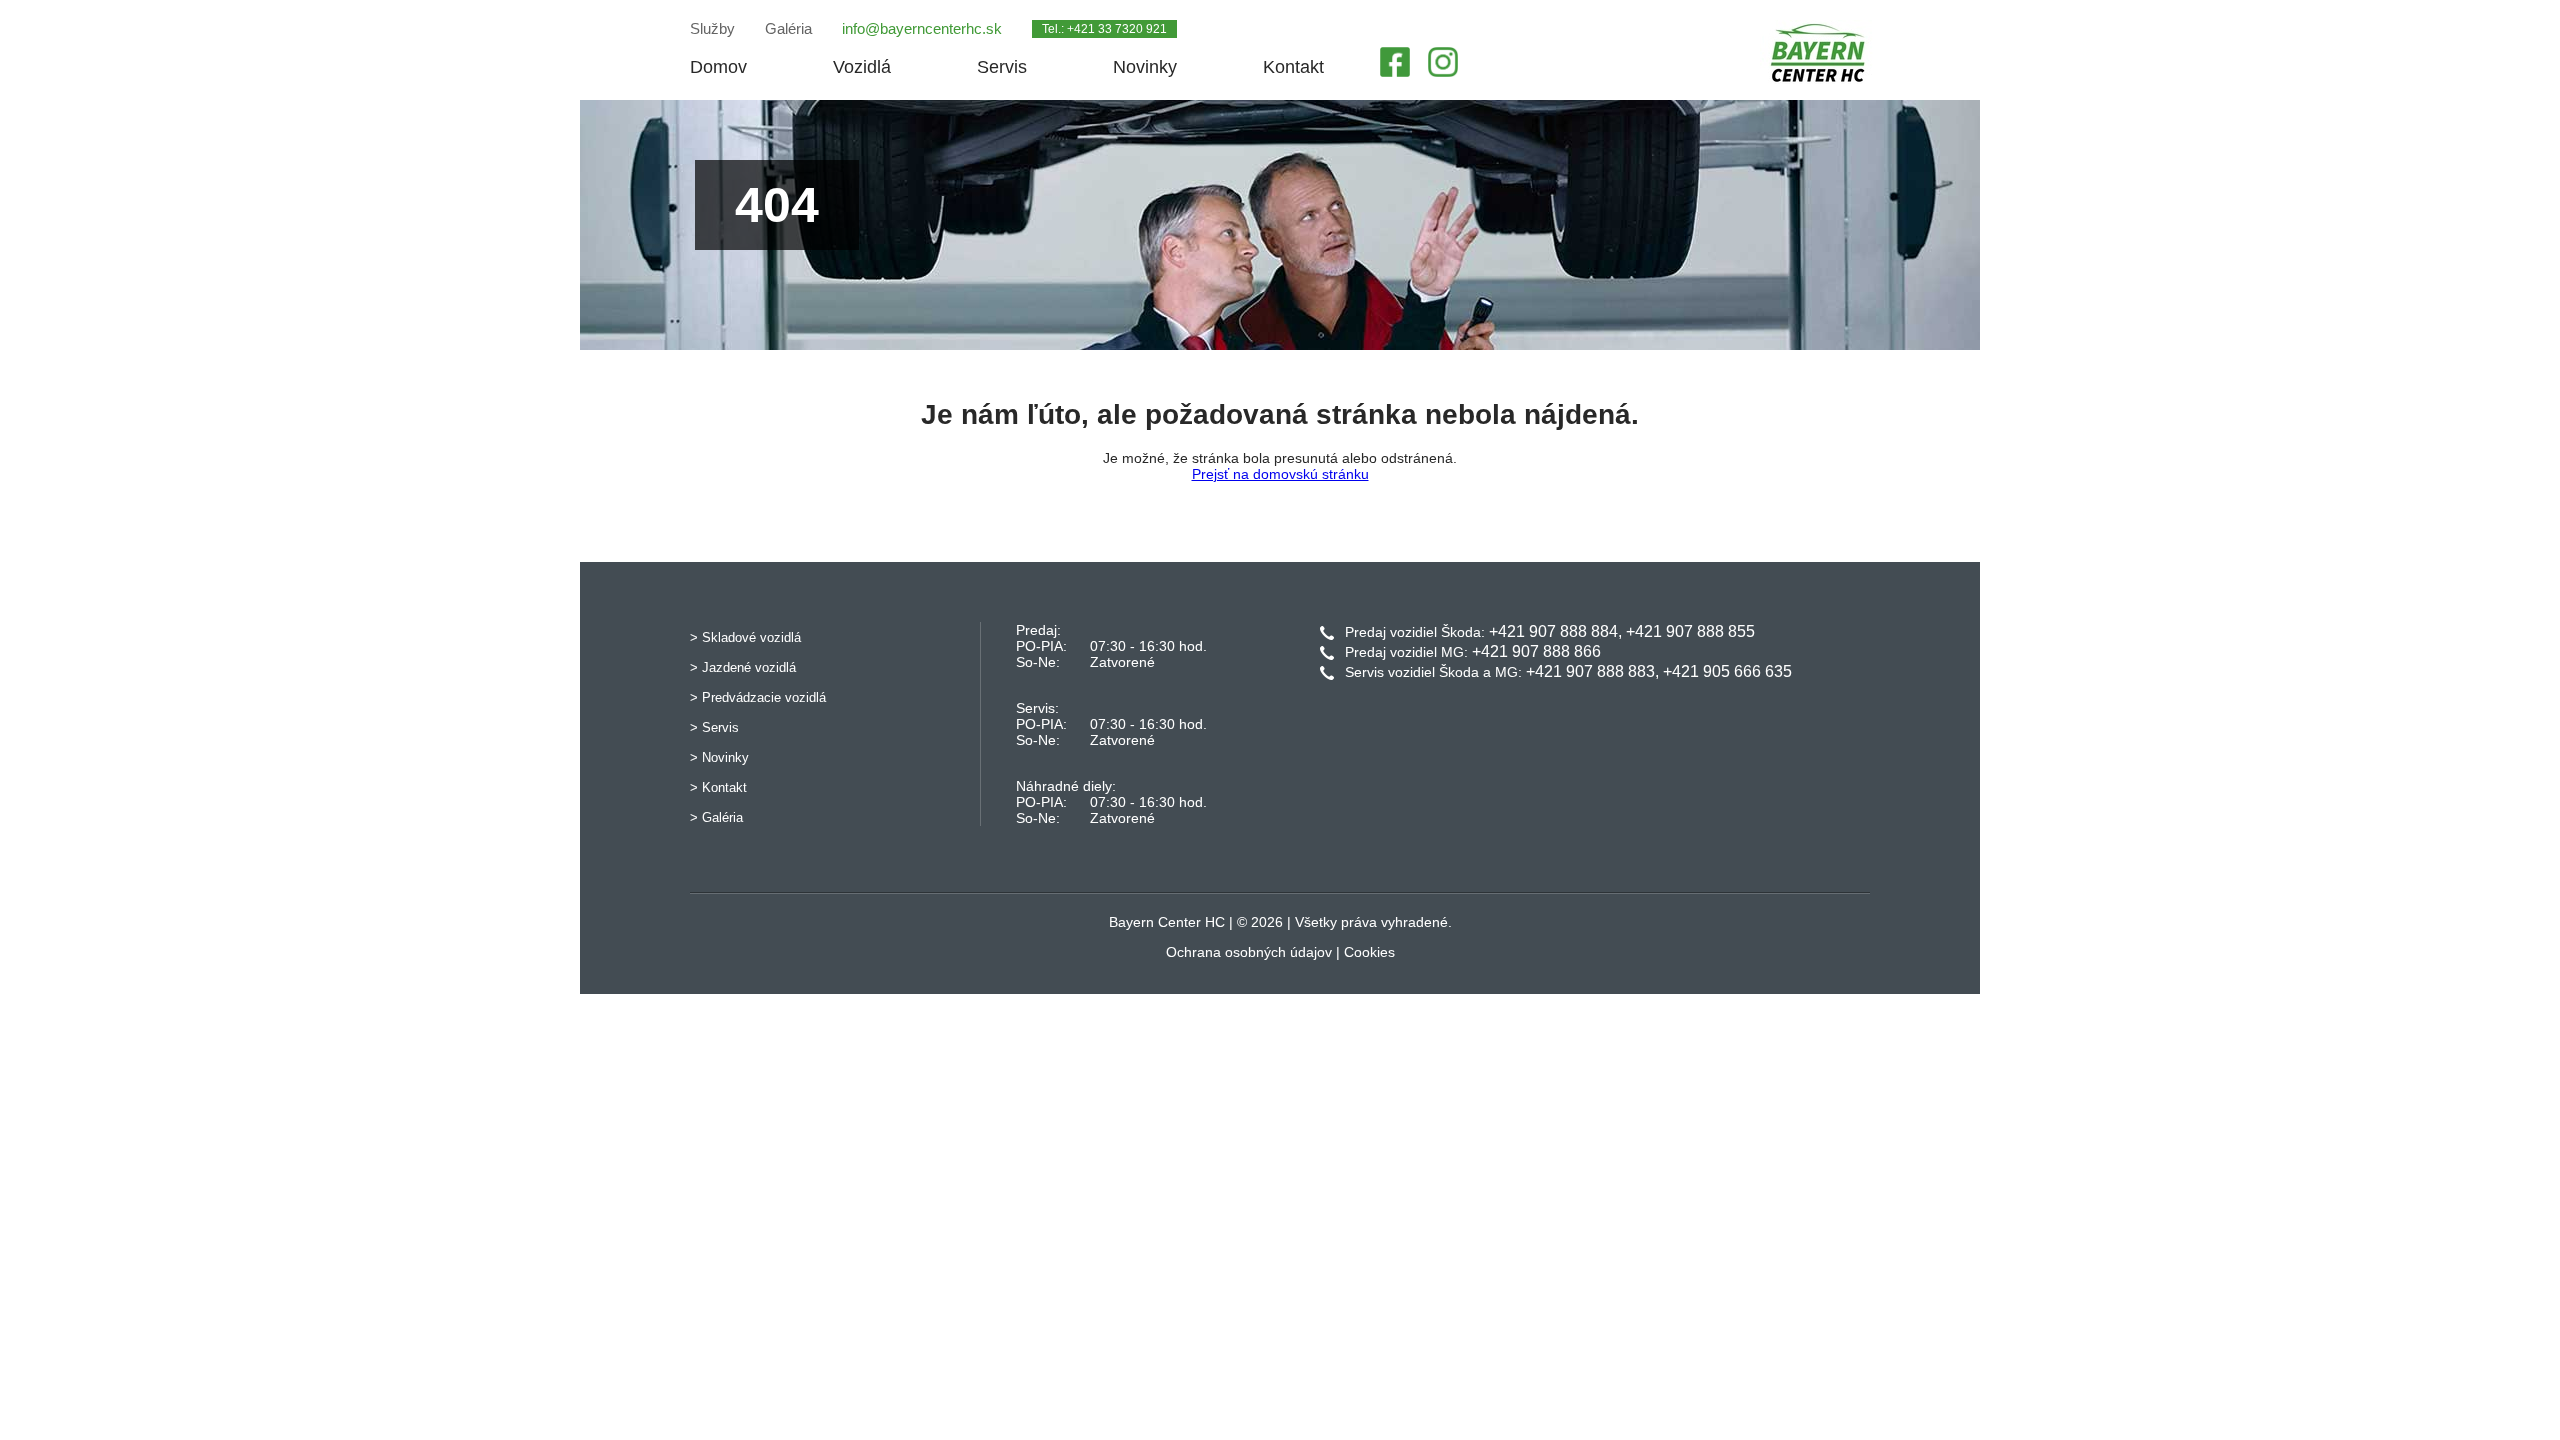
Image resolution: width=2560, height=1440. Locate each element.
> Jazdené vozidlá (743, 667)
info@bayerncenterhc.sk (922, 28)
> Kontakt (718, 787)
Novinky (1145, 67)
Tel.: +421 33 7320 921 (1104, 29)
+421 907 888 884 (1553, 631)
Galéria (788, 28)
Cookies (1369, 952)
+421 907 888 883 (1590, 671)
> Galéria (716, 817)
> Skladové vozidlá (745, 637)
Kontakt (1293, 67)
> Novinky (719, 757)
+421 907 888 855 (1690, 631)
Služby (712, 28)
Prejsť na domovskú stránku (1280, 474)
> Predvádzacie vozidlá (758, 697)
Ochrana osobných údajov (1249, 952)
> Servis (714, 727)
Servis (1002, 67)
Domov (718, 67)
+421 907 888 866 (1536, 651)
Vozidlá (862, 67)
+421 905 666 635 (1727, 671)
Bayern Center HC (1167, 922)
